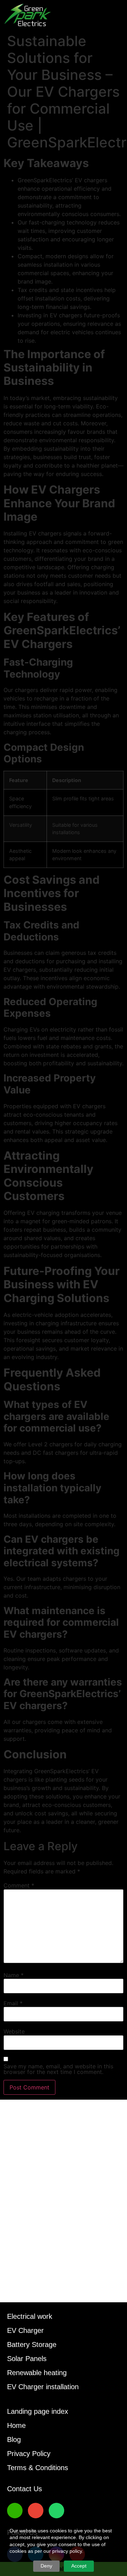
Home (16, 2425)
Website (14, 2031)
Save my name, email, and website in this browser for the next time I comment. (58, 2069)
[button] (117, 15)
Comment (19, 1885)
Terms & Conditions (38, 2468)
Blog (14, 2439)
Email (13, 2003)
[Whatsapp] (56, 2511)
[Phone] (15, 2511)
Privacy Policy (29, 2454)
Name (14, 1975)
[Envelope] (36, 2511)
